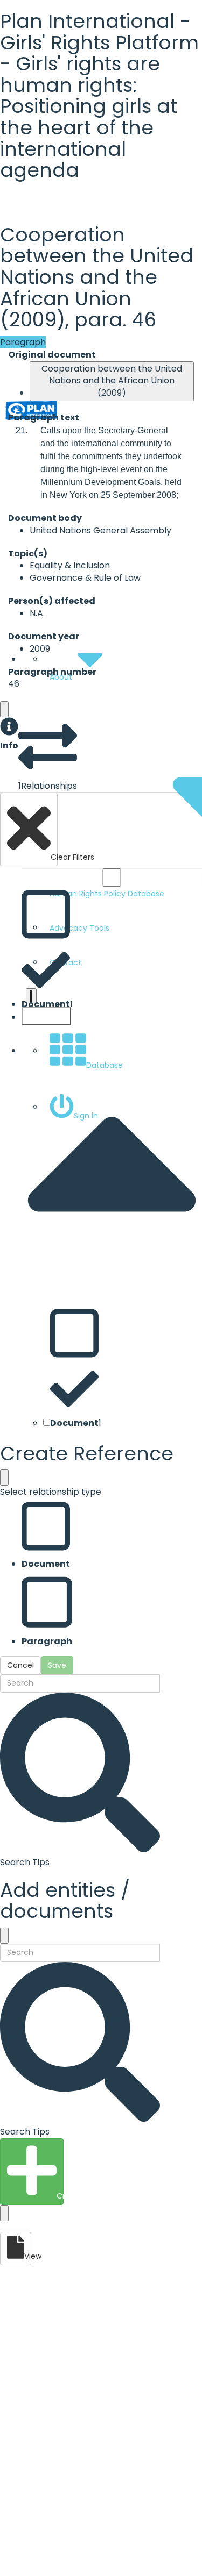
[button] (9, 735)
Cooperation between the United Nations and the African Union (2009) (112, 381)
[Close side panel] (4, 709)
